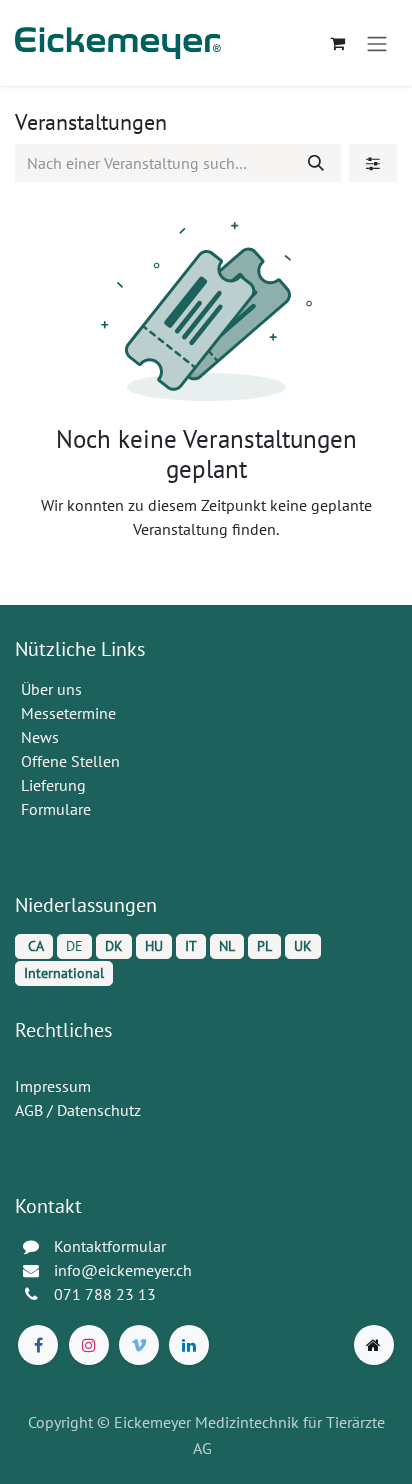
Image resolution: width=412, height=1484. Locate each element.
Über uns (51, 689)
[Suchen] (316, 163)
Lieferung (53, 785)
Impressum (53, 1086)
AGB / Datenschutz (78, 1110)
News (40, 737)
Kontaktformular (110, 1246)
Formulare (58, 809)
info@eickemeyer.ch (123, 1270)
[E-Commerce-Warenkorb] (337, 43)
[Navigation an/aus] (377, 43)
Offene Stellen (72, 761)
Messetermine (68, 713)
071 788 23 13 (107, 1294)
